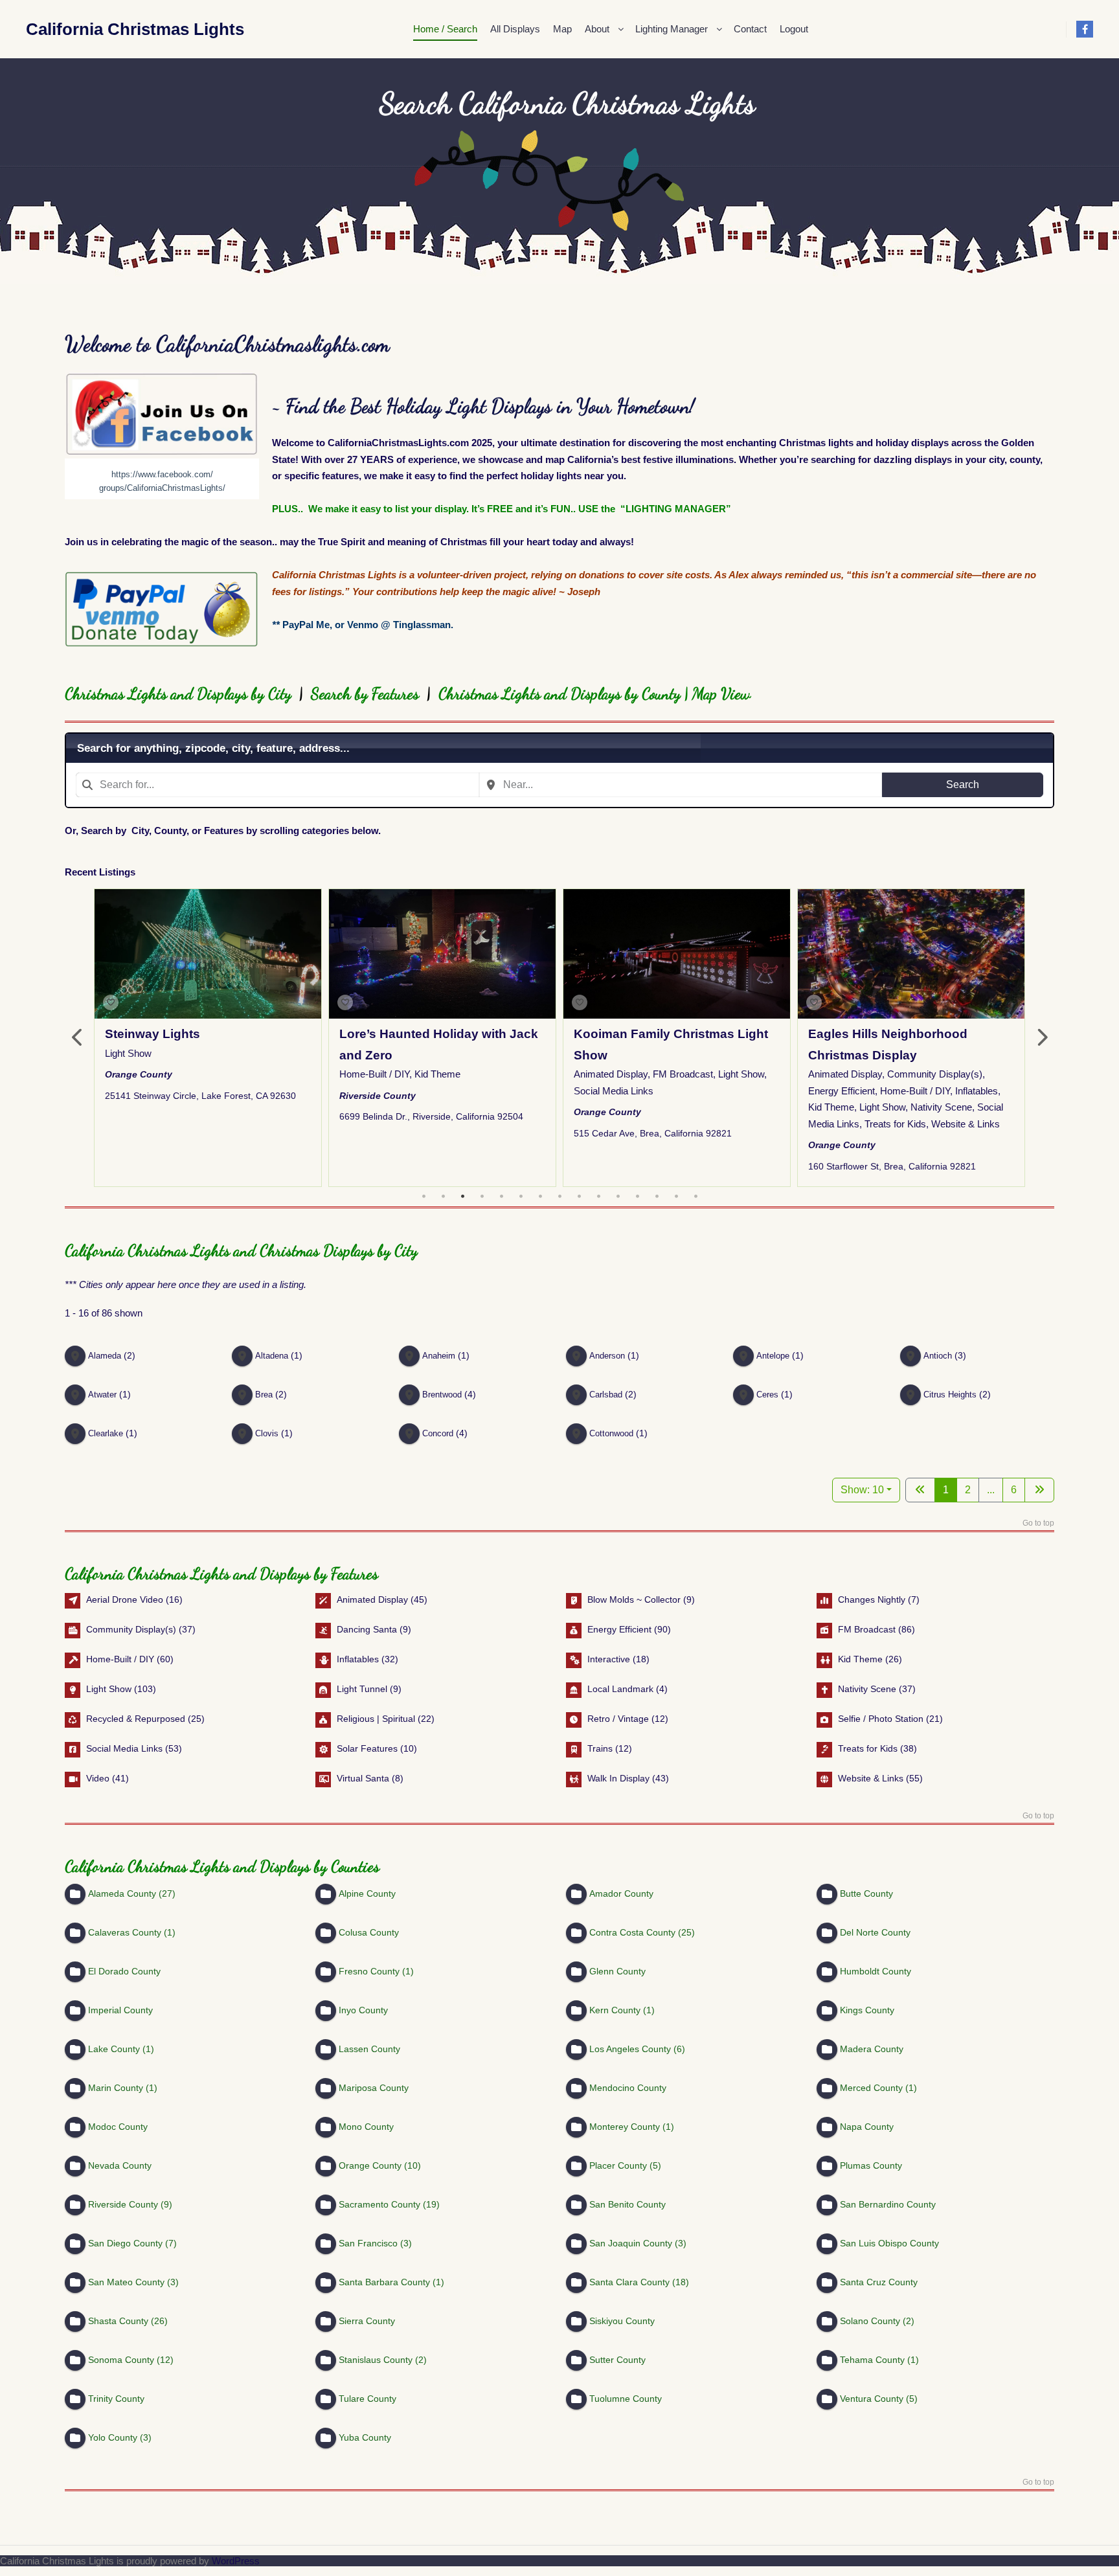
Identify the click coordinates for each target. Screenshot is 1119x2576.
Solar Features (367, 1748)
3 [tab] (462, 1197)
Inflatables (977, 1091)
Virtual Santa (363, 1778)
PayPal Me (306, 625)
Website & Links (966, 1124)
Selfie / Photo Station (881, 1718)
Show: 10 (862, 1490)
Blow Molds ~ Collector (634, 1599)
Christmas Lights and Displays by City (182, 694)
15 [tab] (695, 1197)
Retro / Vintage (618, 1718)
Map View (721, 694)
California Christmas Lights (91, 29)
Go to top (1038, 1523)
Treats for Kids (895, 1124)
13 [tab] (657, 1197)
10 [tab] (598, 1197)
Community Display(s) (935, 1075)
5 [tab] (501, 1197)
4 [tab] (482, 1197)
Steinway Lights (153, 1034)
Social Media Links (614, 1091)
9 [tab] (579, 1197)
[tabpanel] (208, 1038)
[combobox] (277, 785)
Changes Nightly (872, 1599)
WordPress (236, 2561)
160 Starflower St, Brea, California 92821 (892, 1166)
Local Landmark (620, 1688)
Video (98, 1778)
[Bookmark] (111, 1002)
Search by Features (365, 694)
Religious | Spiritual (376, 1718)
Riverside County (378, 1096)
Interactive (609, 1658)
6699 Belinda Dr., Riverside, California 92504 (431, 1116)
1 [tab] (424, 1197)
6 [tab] (521, 1197)
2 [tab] (443, 1197)
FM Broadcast (683, 1075)
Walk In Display (618, 1778)
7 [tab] (540, 1197)
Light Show (128, 1053)
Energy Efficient (842, 1091)
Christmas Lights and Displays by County (559, 694)
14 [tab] (676, 1197)
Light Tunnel (362, 1688)
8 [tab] (559, 1197)
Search (963, 785)
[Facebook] (1085, 29)
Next (1041, 1038)
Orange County (139, 1074)
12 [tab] (637, 1197)
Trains (600, 1748)
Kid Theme (437, 1075)
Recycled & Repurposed (136, 1718)
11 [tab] (618, 1197)
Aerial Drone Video (125, 1599)
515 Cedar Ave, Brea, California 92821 (653, 1133)
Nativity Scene (941, 1108)
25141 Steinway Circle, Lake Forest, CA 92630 (200, 1096)
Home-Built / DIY (374, 1075)
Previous (78, 1038)
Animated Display (611, 1075)
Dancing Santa (367, 1629)
